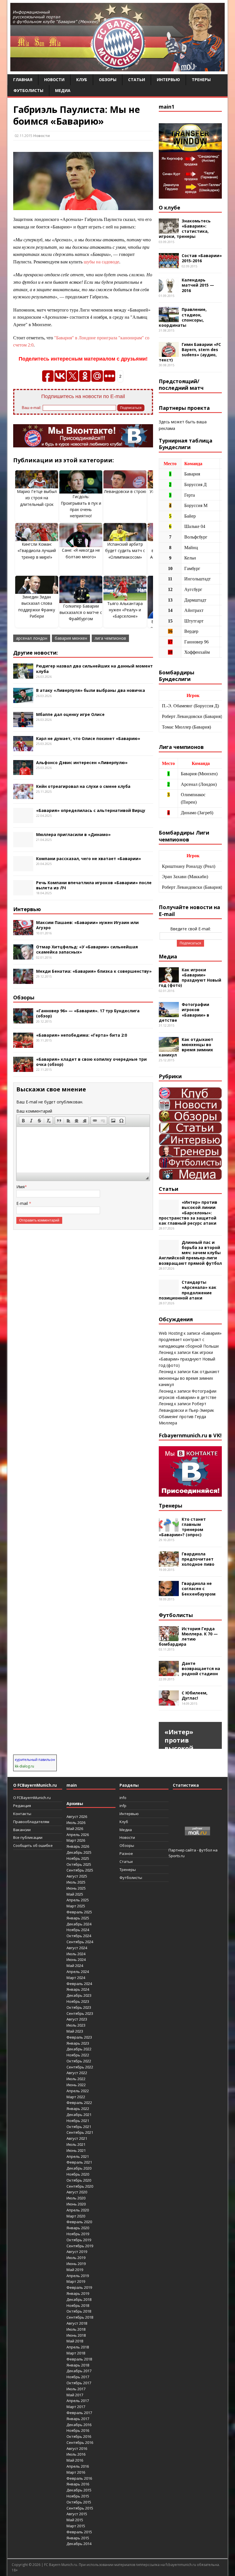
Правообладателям (31, 1822)
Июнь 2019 (76, 2264)
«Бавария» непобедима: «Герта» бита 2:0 (82, 1035)
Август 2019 (77, 2252)
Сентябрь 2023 (80, 2013)
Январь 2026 (78, 1846)
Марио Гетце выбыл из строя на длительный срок (37, 498)
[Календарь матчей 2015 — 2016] (169, 289)
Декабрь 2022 (79, 2049)
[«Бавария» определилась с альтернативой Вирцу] (23, 820)
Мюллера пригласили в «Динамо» (73, 834)
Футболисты (28, 90)
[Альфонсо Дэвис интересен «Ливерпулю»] (23, 772)
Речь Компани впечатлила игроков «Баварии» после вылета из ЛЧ (94, 885)
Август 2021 (77, 2138)
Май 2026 (75, 1829)
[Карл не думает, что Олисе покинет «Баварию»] (23, 748)
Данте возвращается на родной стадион (201, 1668)
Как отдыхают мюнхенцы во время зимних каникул (186, 1047)
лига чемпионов (110, 638)
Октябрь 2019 (79, 2240)
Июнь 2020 (76, 2204)
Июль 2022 (76, 2079)
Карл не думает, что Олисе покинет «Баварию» (88, 738)
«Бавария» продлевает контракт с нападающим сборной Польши (190, 1340)
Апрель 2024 (78, 1972)
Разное (126, 1853)
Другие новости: (36, 653)
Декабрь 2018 (79, 2299)
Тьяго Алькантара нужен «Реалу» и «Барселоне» (125, 610)
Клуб (82, 80)
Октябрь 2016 (79, 2436)
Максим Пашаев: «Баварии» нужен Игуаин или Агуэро (87, 925)
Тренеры (201, 80)
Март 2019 (76, 2281)
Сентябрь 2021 (80, 2132)
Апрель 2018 (78, 2347)
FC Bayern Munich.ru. (61, 2565)
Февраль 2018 (79, 2359)
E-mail (23, 1203)
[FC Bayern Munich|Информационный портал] (117, 68)
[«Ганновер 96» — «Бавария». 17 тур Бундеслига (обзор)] (23, 1020)
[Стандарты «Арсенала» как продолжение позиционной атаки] (169, 1292)
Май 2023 (75, 2031)
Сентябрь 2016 (80, 2442)
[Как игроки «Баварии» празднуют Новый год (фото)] (169, 979)
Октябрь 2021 (79, 2127)
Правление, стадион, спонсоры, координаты (183, 317)
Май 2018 (75, 2341)
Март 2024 (76, 1978)
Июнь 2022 (76, 2085)
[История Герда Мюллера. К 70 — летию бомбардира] (169, 1638)
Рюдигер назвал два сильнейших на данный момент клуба (94, 669)
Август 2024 (77, 1948)
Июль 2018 (76, 2329)
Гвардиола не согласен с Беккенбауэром (199, 1589)
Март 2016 (76, 2472)
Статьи (137, 80)
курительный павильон (35, 1760)
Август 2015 (77, 2514)
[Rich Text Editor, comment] (83, 1150)
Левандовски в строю (125, 491)
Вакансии (22, 1830)
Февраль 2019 (79, 2287)
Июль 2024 (76, 1954)
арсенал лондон (32, 638)
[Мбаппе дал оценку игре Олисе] (23, 724)
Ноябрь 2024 (78, 1930)
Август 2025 (77, 1876)
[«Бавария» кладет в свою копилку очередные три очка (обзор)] (23, 1068)
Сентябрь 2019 (80, 2246)
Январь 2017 (78, 2419)
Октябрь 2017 (79, 2383)
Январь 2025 (78, 1918)
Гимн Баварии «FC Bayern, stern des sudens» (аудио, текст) (190, 352)
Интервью (168, 80)
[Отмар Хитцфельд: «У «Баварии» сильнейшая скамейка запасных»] (23, 956)
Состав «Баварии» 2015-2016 (202, 258)
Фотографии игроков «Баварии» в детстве (184, 1012)
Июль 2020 (76, 2198)
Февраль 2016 (79, 2478)
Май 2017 (75, 2395)
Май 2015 (75, 2520)
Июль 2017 (76, 2389)
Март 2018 (76, 2353)
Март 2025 (76, 1906)
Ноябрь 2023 (78, 2001)
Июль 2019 (76, 2258)
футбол (205, 1850)
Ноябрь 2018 (78, 2305)
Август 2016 (77, 2448)
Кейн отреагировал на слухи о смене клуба (83, 786)
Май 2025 (75, 1894)
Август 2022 (77, 2073)
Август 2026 (77, 1816)
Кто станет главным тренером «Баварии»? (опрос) (182, 1527)
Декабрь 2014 (79, 2544)
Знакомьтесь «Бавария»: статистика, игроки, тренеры (185, 229)
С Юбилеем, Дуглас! (195, 1695)
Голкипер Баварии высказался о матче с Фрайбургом (81, 612)
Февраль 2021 (79, 2162)
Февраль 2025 (79, 1912)
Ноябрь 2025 (78, 1858)
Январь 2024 (78, 1989)
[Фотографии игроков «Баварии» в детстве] (169, 1014)
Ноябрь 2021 (78, 2121)
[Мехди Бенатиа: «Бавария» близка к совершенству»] (23, 980)
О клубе (170, 208)
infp (123, 1806)
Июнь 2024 (76, 1960)
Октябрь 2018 (79, 2311)
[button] (23, 1121)
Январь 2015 (78, 2538)
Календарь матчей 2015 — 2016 (198, 285)
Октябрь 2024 (79, 1936)
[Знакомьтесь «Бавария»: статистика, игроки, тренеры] (169, 230)
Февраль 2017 (79, 2413)
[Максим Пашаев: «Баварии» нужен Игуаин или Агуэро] (23, 932)
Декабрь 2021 (79, 2115)
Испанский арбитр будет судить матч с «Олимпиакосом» (125, 551)
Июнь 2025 (76, 1888)
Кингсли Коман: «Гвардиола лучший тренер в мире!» (37, 551)
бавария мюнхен (71, 638)
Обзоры (108, 80)
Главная (23, 80)
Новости (54, 80)
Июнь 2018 (76, 2335)
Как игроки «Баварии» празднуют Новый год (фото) (190, 978)
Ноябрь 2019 (78, 2234)
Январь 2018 (78, 2365)
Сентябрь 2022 (80, 2067)
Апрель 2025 (78, 1900)
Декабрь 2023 (79, 1995)
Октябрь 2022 (79, 2061)
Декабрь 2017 (79, 2371)
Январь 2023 (78, 2043)
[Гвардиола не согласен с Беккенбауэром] (169, 1593)
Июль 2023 (76, 2025)
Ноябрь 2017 (78, 2377)
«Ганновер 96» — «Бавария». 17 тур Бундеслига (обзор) (88, 1013)
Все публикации (28, 1837)
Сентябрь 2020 (80, 2186)
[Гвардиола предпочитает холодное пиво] (169, 1563)
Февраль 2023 (79, 2037)
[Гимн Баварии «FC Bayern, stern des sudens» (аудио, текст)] (169, 354)
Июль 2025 (76, 1882)
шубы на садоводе (101, 262)
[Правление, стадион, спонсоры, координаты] (169, 319)
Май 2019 (75, 2270)
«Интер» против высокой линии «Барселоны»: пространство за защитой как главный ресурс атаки (188, 1213)
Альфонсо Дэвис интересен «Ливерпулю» (82, 763)
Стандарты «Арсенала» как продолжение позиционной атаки (188, 1290)
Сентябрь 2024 (80, 1942)
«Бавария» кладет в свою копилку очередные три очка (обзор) (91, 1062)
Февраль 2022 (79, 2103)
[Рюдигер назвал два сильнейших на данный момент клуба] (23, 675)
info (123, 1798)
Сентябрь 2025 (80, 1870)
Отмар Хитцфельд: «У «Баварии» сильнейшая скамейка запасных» (87, 949)
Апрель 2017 (78, 2401)
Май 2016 (75, 2460)
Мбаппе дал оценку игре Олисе (70, 714)
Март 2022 (76, 2097)
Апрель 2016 (78, 2466)
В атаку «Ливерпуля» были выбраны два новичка (91, 690)
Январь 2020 (78, 2228)
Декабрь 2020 (79, 2168)
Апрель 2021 (78, 2156)
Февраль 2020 (79, 2222)
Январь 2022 (78, 2109)
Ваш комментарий (34, 1111)
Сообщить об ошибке (33, 1845)
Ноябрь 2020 (78, 2174)
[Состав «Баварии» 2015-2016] (169, 265)
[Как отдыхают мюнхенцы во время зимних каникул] (169, 1049)
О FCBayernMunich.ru (32, 1798)
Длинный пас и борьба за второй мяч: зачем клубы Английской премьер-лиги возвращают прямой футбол (190, 1253)
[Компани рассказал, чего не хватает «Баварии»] (23, 868)
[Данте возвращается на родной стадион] (169, 1672)
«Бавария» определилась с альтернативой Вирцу (91, 810)
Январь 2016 (78, 2484)
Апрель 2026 (78, 1835)
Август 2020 (77, 2192)
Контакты (22, 1814)
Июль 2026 (76, 1823)
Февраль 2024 (79, 1984)
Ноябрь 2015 (78, 2496)
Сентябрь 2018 (80, 2317)
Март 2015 (76, 2526)
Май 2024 (75, 1966)
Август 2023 (77, 2019)
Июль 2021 (76, 2144)
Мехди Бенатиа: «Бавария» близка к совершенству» (94, 971)
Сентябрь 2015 (80, 2508)
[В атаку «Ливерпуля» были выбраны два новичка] (23, 700)
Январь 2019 (78, 2293)
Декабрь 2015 (79, 2490)
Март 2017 (76, 2407)
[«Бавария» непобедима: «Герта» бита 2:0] (23, 1045)
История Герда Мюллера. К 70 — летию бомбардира (188, 1637)
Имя (20, 1187)
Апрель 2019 (78, 2276)
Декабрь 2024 (79, 1924)
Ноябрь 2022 (78, 2055)
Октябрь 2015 (79, 2502)
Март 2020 (76, 2216)
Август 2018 (77, 2323)
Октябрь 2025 (79, 1864)
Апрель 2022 (78, 2091)
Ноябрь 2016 (78, 2430)
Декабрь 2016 (79, 2425)
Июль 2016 (76, 2454)
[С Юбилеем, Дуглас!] (169, 1702)
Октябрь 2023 (79, 2007)
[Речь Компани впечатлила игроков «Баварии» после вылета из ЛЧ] (23, 892)
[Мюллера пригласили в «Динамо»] (23, 844)
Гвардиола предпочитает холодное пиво (198, 1559)
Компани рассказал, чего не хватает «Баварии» (89, 859)
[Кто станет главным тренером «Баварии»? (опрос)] (169, 1528)
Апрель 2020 (78, 2210)
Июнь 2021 (76, 2150)
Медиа (63, 90)
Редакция (22, 1806)
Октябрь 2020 (79, 2180)
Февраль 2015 (79, 2532)
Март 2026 (76, 1840)
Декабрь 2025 (79, 1852)
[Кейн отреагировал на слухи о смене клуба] (23, 795)
